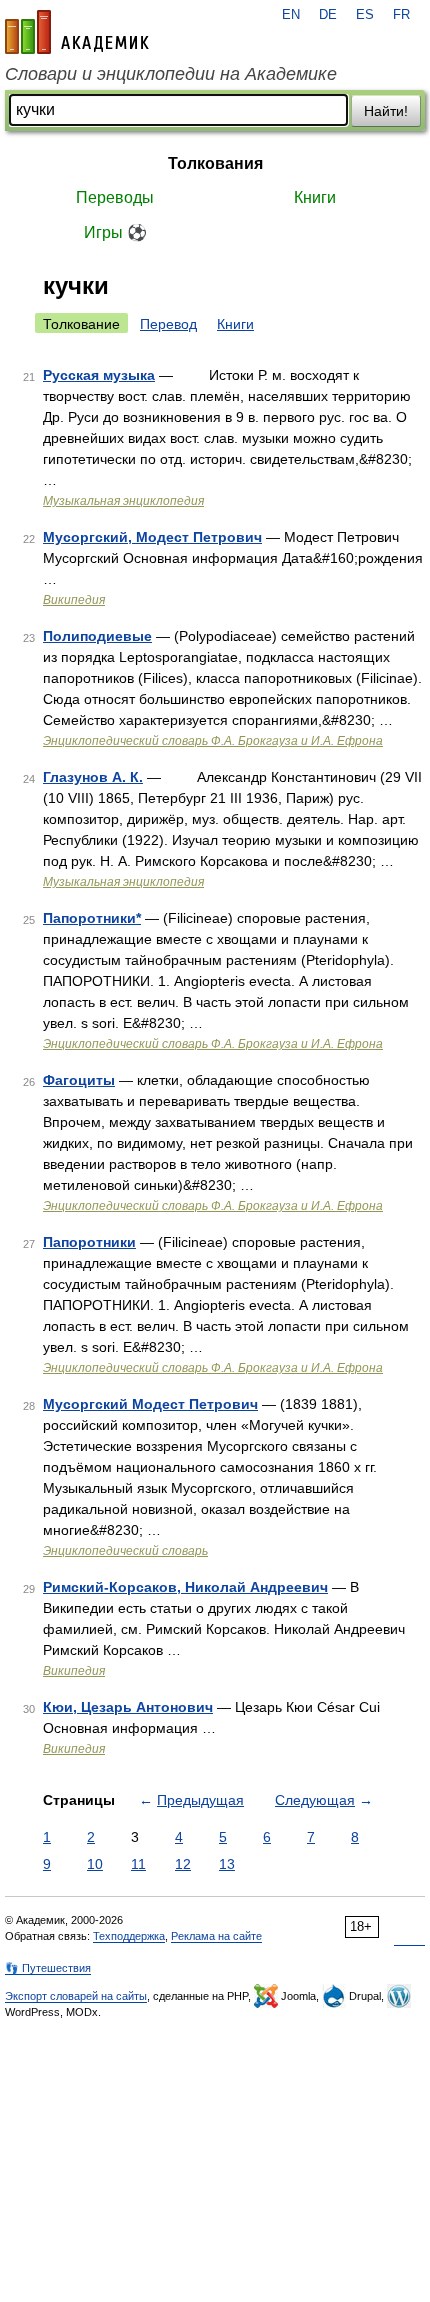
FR (401, 15)
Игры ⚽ (115, 232)
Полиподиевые (97, 636)
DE (328, 15)
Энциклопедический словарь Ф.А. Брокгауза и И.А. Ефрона (213, 741)
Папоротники (89, 1242)
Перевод (168, 324)
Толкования (215, 163)
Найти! (386, 111)
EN (291, 15)
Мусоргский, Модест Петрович (152, 537)
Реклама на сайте (216, 1936)
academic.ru (77, 32)
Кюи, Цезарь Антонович (128, 1707)
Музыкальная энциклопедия (123, 501)
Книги (315, 197)
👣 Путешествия (48, 1968)
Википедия (74, 600)
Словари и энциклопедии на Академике (171, 74)
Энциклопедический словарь (125, 1551)
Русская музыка (99, 375)
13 (227, 1864)
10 (95, 1864)
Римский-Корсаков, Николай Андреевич (185, 1587)
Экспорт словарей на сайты (76, 1996)
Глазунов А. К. (93, 777)
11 (138, 1864)
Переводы (115, 197)
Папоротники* (92, 918)
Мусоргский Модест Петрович (150, 1404)
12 (183, 1864)
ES (365, 15)
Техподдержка (129, 1936)
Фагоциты (79, 1080)
